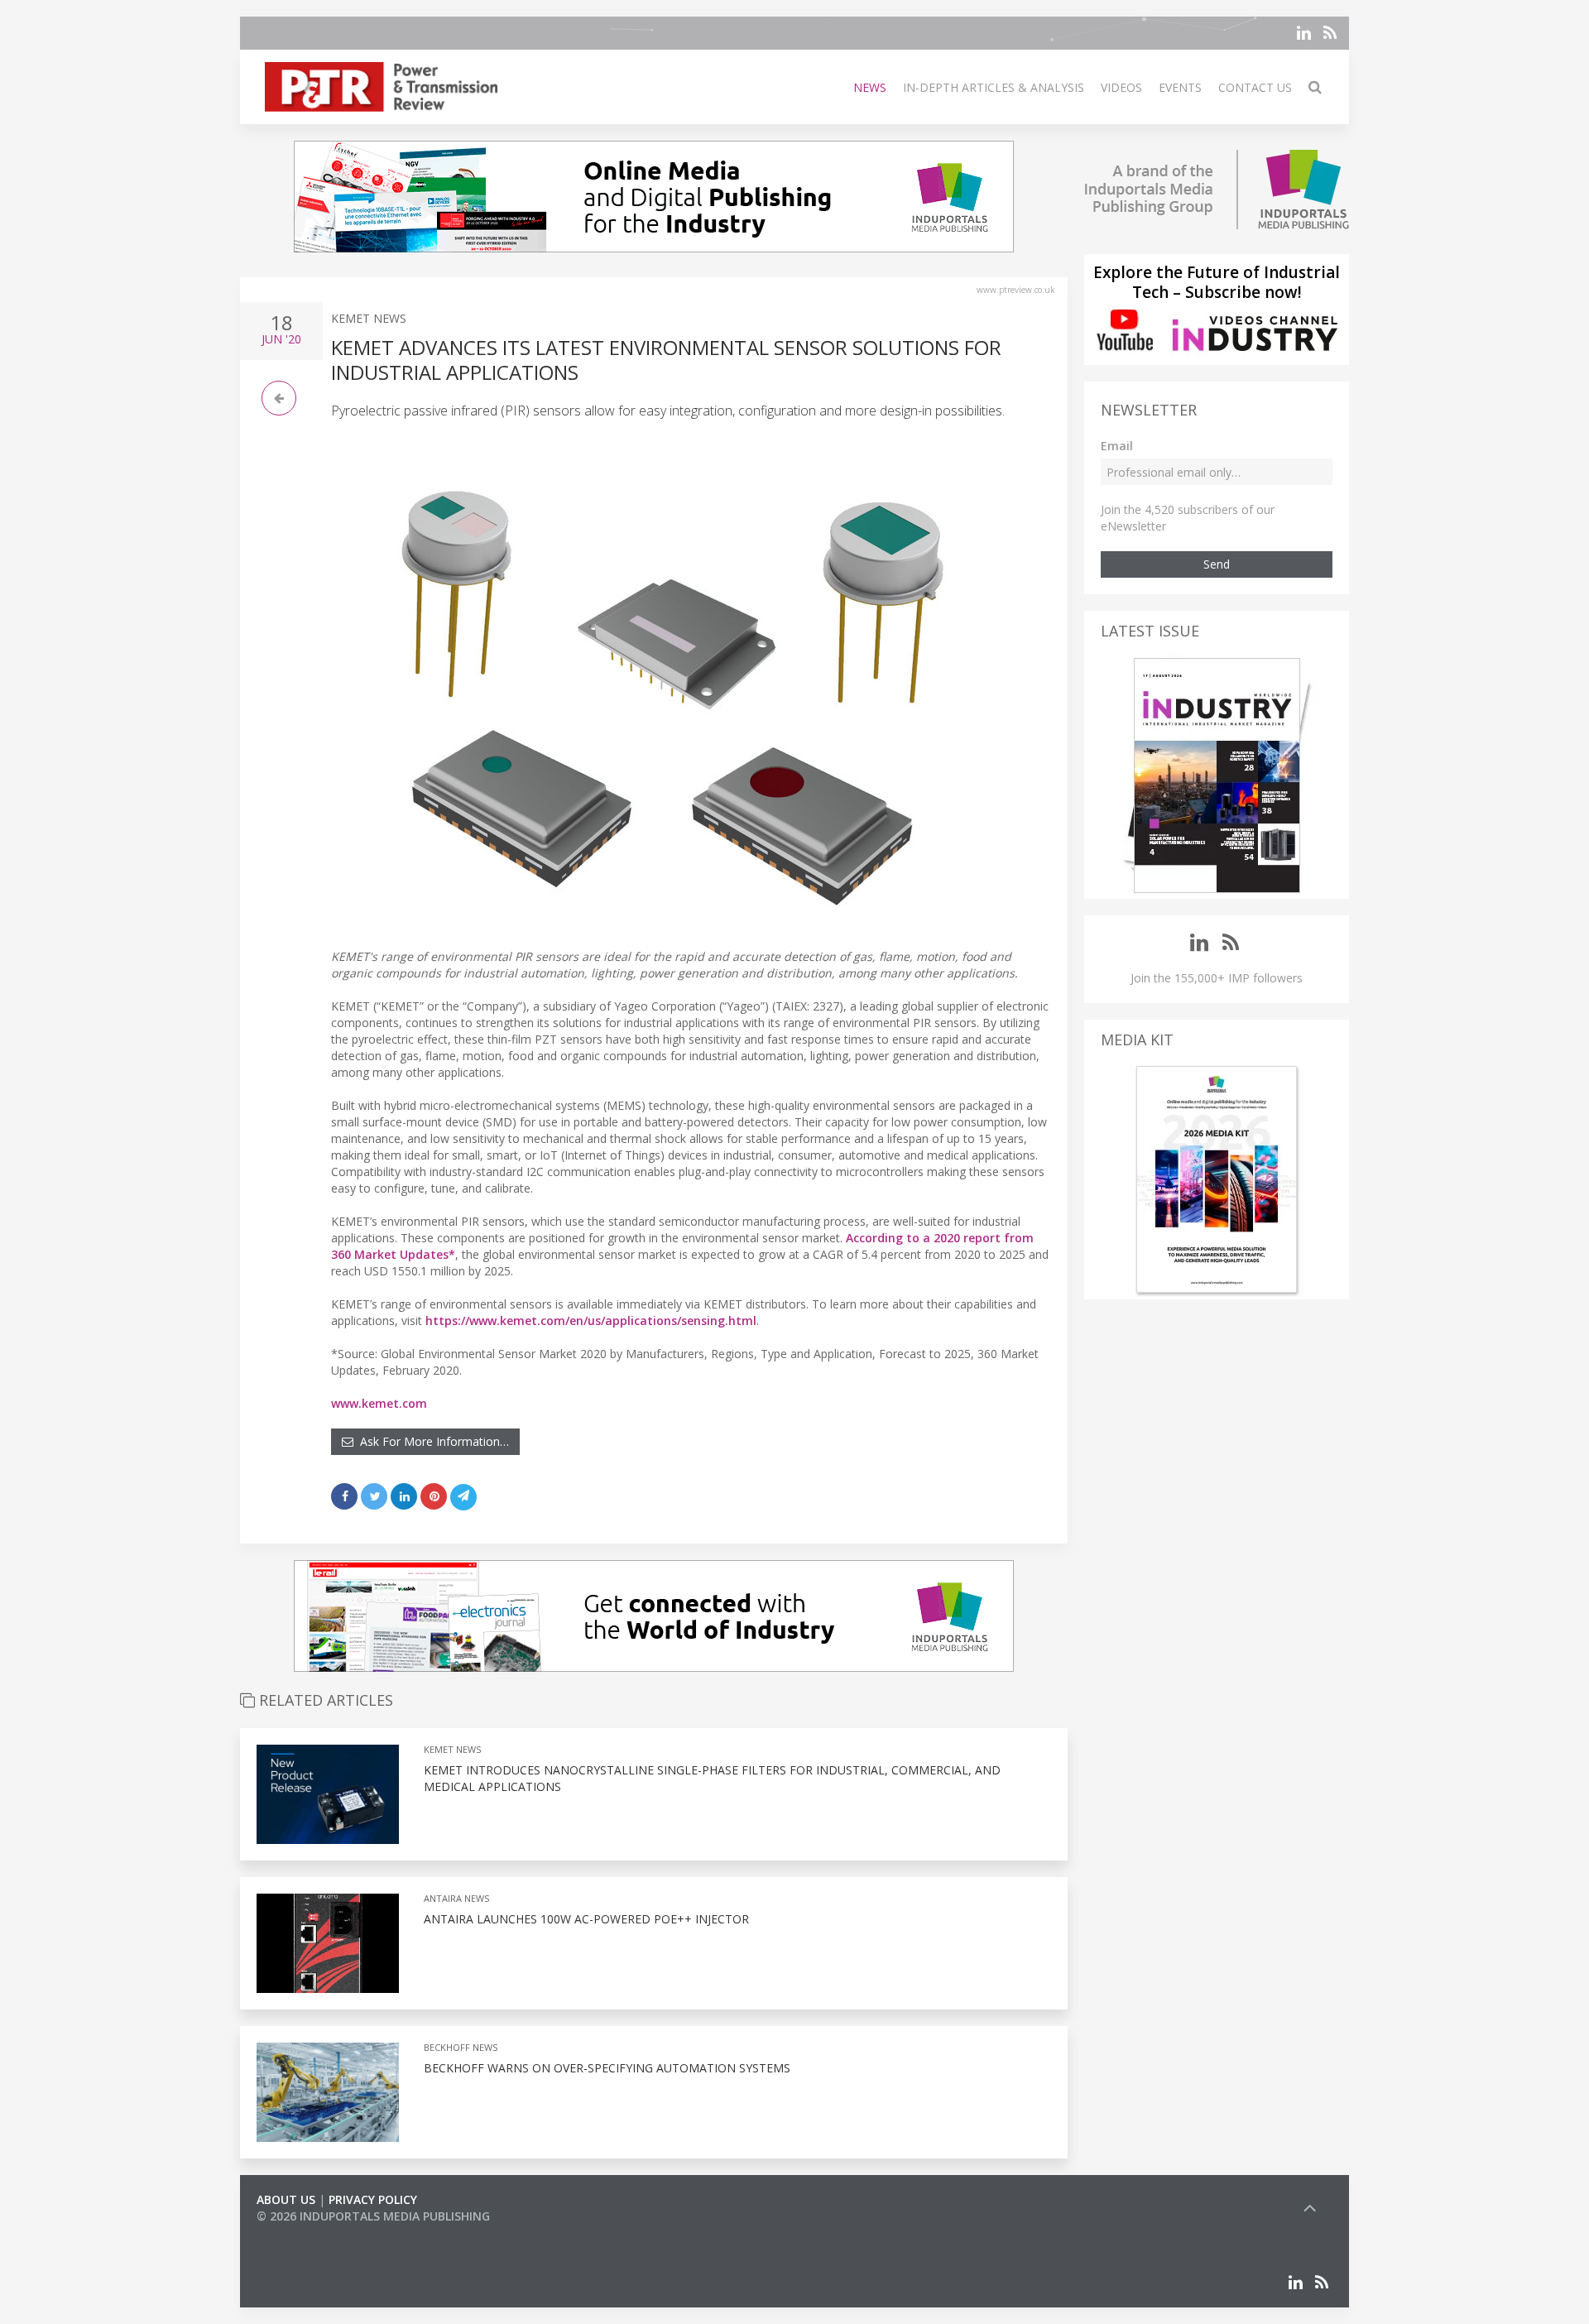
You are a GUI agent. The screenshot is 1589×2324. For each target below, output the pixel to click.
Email (1117, 446)
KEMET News (369, 318)
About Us (286, 2199)
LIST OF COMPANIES (313, 2233)
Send (1217, 564)
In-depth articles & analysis (994, 87)
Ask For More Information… (431, 1441)
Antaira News (456, 1898)
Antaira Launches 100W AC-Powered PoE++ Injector (586, 1919)
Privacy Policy (373, 2199)
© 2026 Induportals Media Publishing (373, 2216)
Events (1180, 87)
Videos (1121, 87)
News (870, 87)
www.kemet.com (379, 1403)
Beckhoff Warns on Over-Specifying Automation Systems (607, 2068)
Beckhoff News (461, 2047)
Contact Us (1255, 87)
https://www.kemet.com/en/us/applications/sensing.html (591, 1320)
